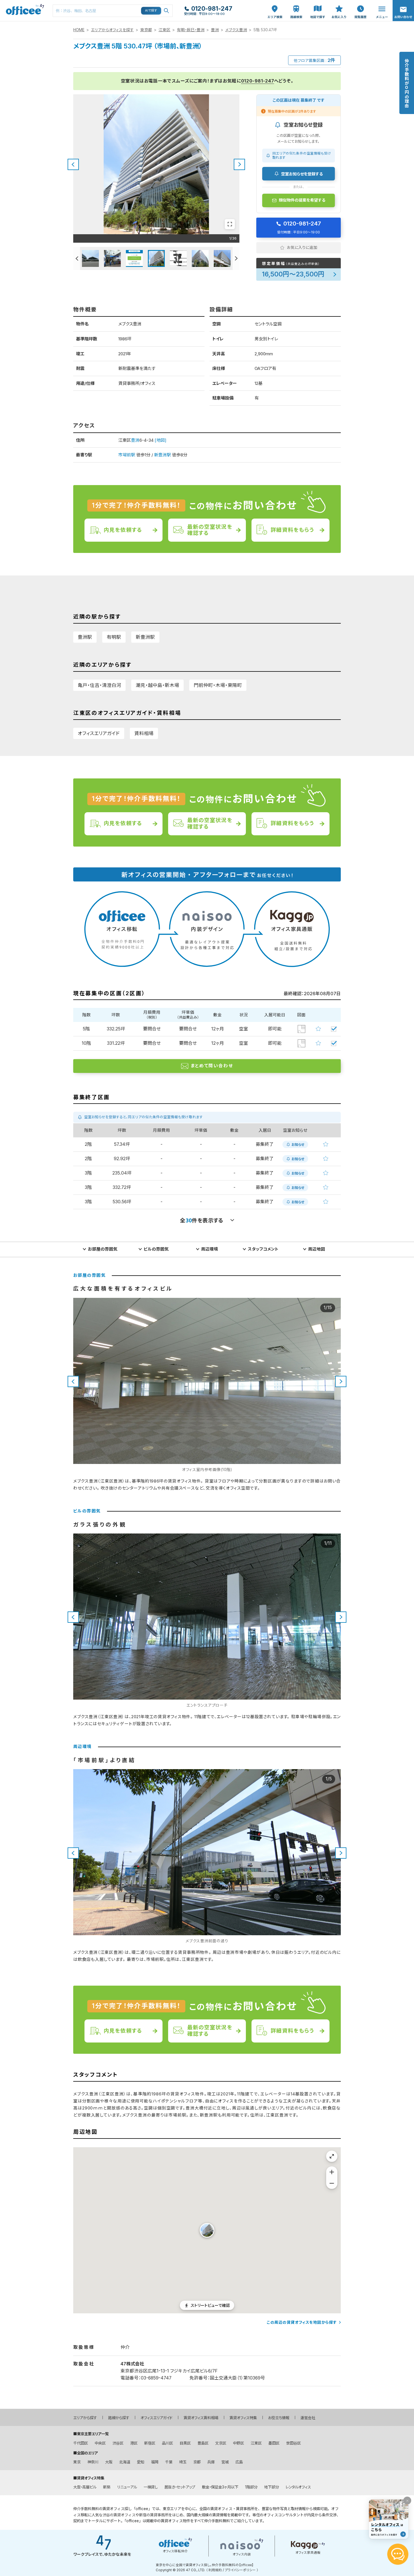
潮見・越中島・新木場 (157, 685)
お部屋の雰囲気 (103, 1249)
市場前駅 (127, 455)
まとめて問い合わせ (212, 1066)
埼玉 (183, 2462)
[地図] (161, 440)
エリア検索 (275, 6)
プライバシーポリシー (240, 2570)
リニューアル (127, 2487)
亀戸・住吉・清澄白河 (99, 685)
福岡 (155, 2462)
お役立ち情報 (279, 2418)
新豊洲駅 (163, 455)
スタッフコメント (263, 1249)
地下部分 (271, 2487)
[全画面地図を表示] (332, 2156)
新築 (107, 2487)
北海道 (125, 2462)
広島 (239, 2462)
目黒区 (185, 2443)
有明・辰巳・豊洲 (191, 30)
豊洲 (215, 30)
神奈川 (93, 2462)
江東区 (164, 30)
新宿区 (150, 2443)
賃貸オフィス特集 (243, 2418)
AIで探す (151, 10)
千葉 (169, 2462)
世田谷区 (293, 2443)
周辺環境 (210, 1249)
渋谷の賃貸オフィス (119, 2515)
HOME (79, 30)
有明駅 (114, 637)
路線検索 (296, 3)
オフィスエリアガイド (99, 733)
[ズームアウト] (332, 2183)
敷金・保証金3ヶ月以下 (220, 2487)
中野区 (238, 2443)
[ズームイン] (332, 2172)
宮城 (225, 2462)
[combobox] (113, 11)
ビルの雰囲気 (156, 1249)
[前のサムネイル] (77, 258)
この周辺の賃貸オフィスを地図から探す (302, 2322)
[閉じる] (407, 2501)
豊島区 (203, 2443)
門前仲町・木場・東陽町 (218, 685)
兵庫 (211, 2462)
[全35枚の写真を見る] (230, 224)
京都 (197, 2462)
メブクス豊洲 (236, 30)
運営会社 (308, 2418)
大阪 (109, 2462)
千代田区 (81, 2443)
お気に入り (339, 6)
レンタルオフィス (298, 2487)
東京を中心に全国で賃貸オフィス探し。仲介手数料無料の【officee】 (205, 2565)
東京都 (146, 30)
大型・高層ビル (85, 2487)
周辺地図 (317, 1249)
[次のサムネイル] (236, 258)
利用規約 (215, 2570)
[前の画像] (73, 164)
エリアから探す (85, 2418)
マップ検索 (318, 6)
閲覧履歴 (360, 3)
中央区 (100, 2443)
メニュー (380, 3)
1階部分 (251, 2487)
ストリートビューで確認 (210, 2305)
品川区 (167, 2443)
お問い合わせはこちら (403, 9)
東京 (77, 2462)
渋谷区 (118, 2443)
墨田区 (274, 2443)
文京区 (221, 2443)
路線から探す (119, 2418)
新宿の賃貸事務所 (154, 2515)
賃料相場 (144, 733)
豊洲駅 (85, 637)
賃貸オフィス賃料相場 (201, 2418)
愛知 (141, 2462)
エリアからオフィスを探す (112, 30)
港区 (134, 2443)
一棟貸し (151, 2487)
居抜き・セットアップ (180, 2487)
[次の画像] (239, 164)
